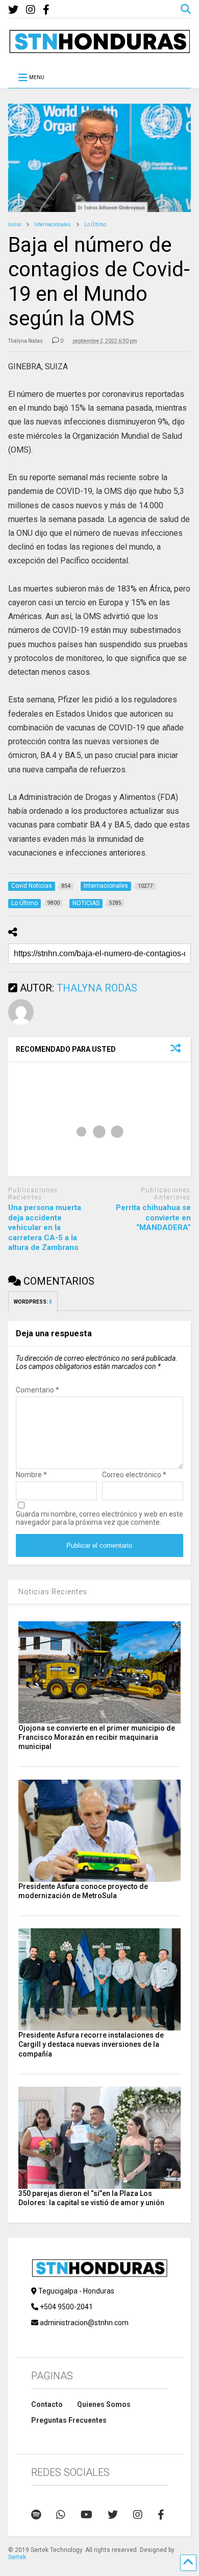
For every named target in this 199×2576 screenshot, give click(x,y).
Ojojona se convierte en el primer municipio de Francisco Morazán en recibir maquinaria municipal (97, 1737)
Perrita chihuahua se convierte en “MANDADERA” (153, 1218)
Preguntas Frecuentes (69, 2420)
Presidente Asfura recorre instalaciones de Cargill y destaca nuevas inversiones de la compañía (91, 2044)
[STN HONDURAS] (100, 50)
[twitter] (13, 10)
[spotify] (36, 2515)
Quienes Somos (104, 2404)
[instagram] (31, 10)
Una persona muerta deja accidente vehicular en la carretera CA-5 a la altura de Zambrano (45, 1227)
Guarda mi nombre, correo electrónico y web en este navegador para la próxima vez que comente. (99, 1518)
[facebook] (46, 10)
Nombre (31, 1475)
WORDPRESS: (33, 1302)
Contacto (47, 2404)
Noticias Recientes (53, 1592)
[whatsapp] (61, 2515)
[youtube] (86, 2515)
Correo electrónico (134, 1475)
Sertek (17, 2557)
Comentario (38, 1390)
